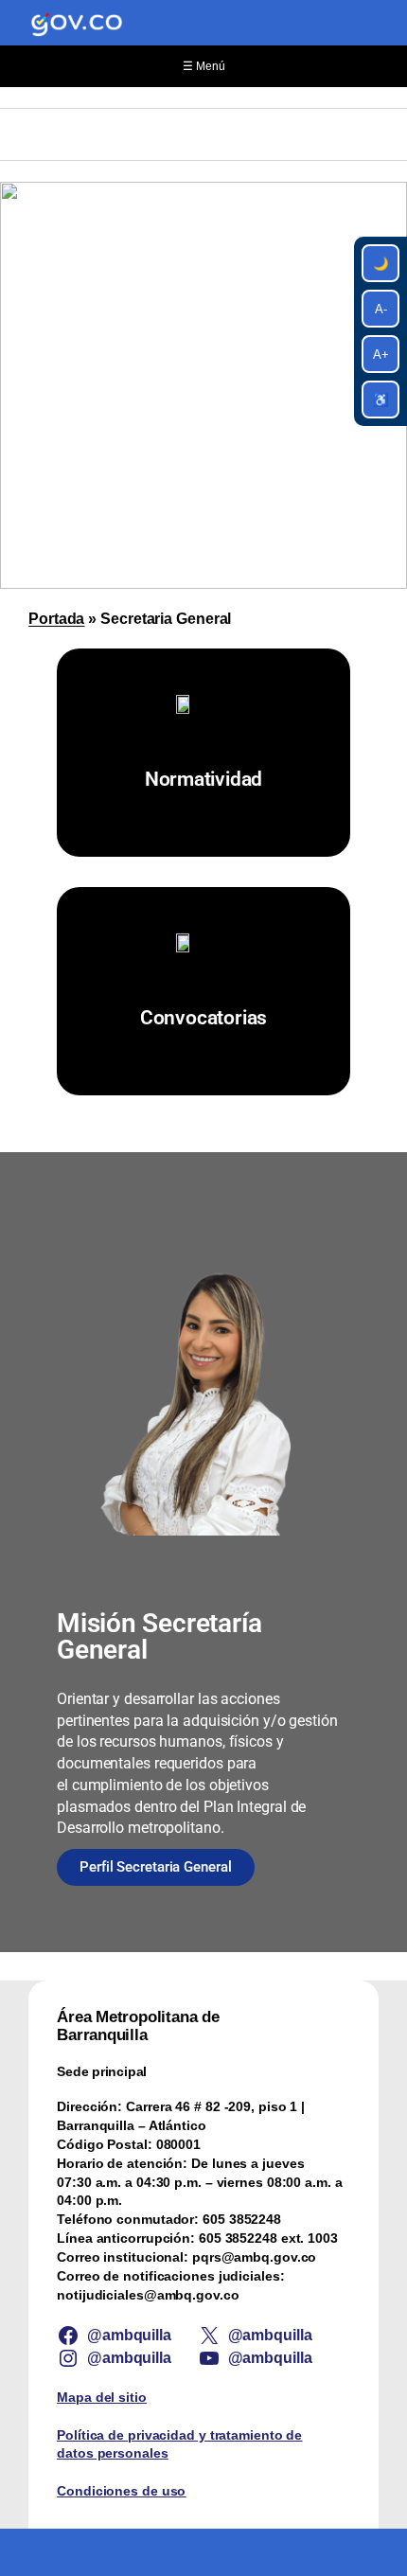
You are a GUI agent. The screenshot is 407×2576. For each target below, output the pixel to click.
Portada (56, 618)
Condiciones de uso (121, 2491)
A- (381, 309)
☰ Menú (204, 66)
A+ (381, 355)
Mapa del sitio (102, 2397)
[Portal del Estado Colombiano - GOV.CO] (77, 23)
